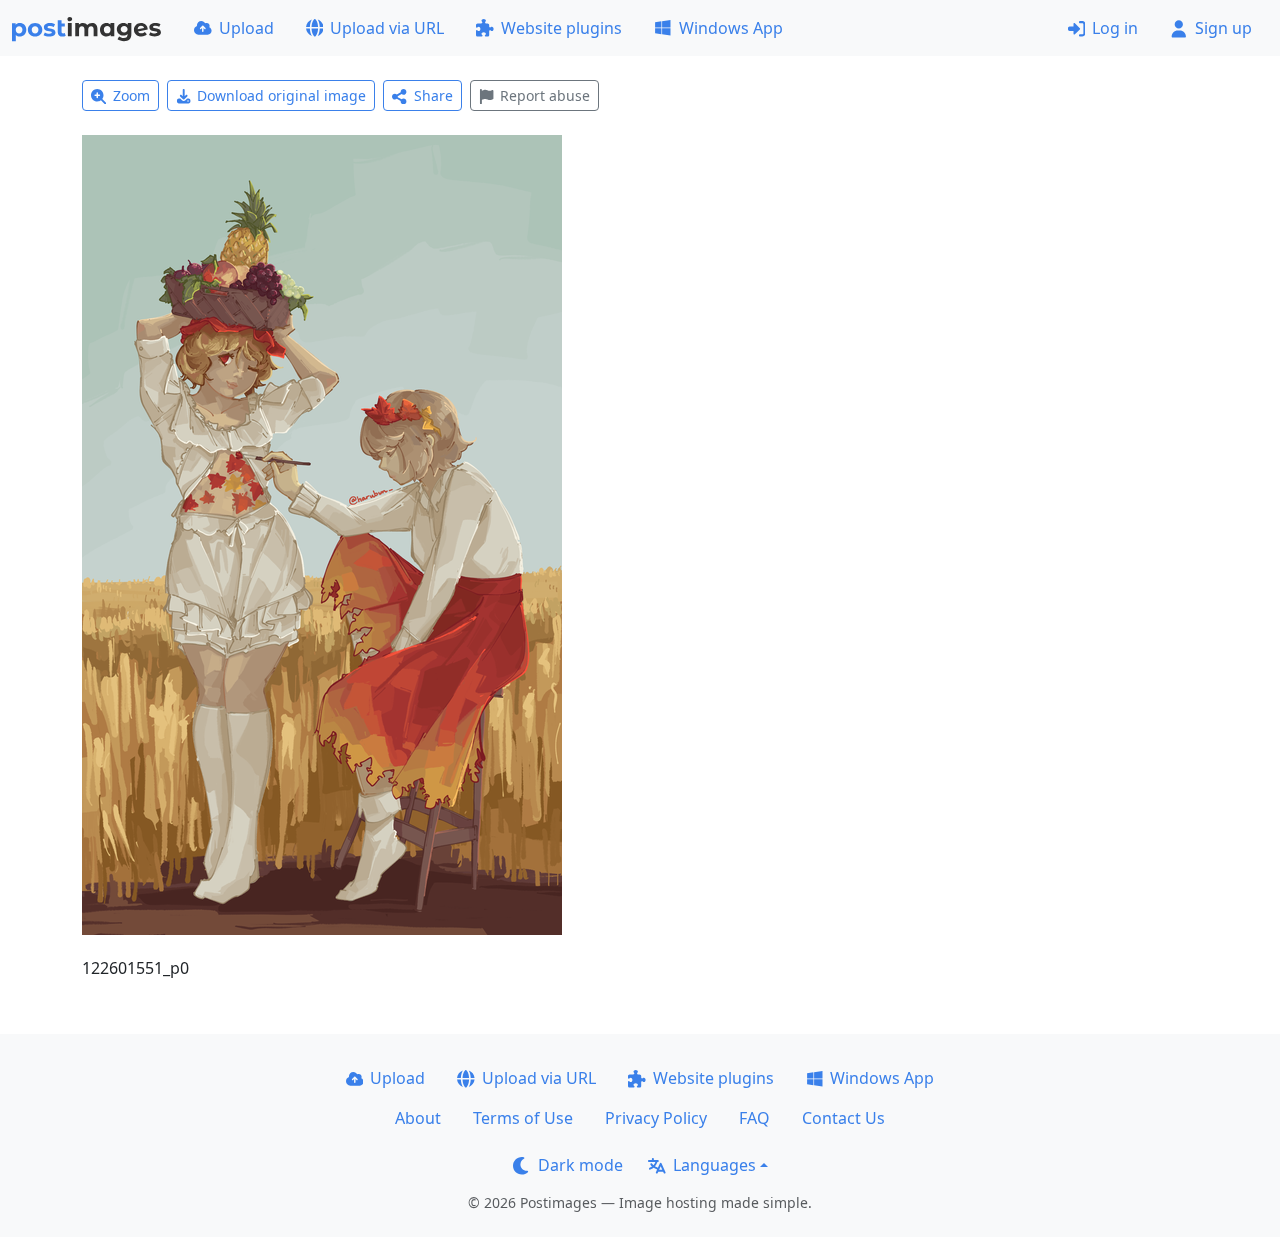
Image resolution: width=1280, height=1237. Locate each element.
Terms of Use (523, 1118)
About (418, 1118)
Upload (246, 28)
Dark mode (580, 1165)
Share (433, 95)
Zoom (131, 95)
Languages (714, 1165)
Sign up (1223, 28)
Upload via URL (387, 28)
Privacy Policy (656, 1118)
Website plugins (561, 28)
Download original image (281, 95)
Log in (1115, 28)
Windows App (731, 28)
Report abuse (545, 95)
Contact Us (843, 1118)
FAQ (754, 1118)
